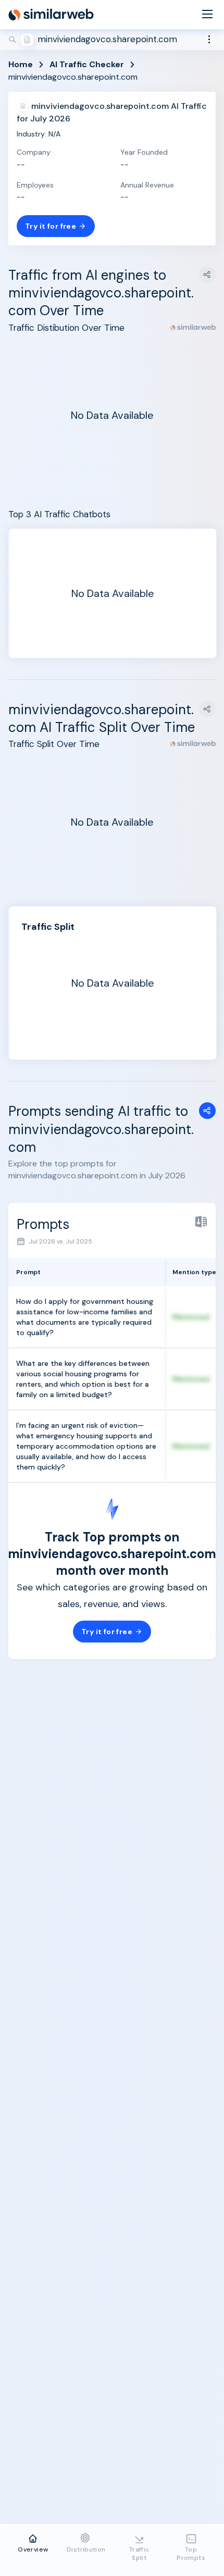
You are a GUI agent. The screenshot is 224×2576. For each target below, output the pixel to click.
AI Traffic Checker (87, 64)
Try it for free (51, 226)
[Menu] (207, 15)
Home (21, 64)
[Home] (51, 15)
